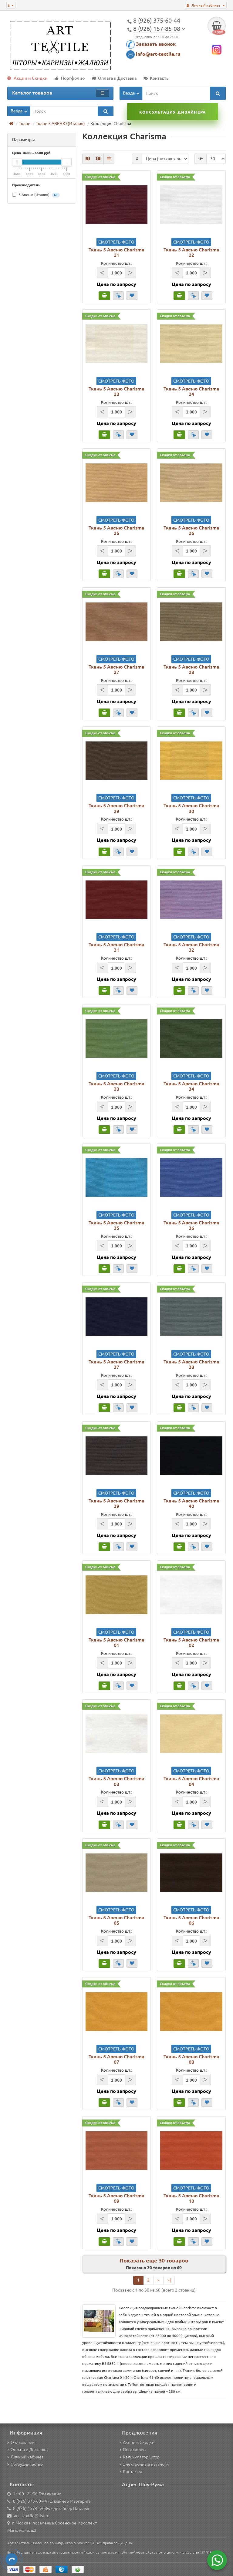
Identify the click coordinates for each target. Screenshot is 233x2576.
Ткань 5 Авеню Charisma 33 (116, 1086)
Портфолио (73, 78)
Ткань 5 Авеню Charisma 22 (191, 252)
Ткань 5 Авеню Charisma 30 (191, 808)
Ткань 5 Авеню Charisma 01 (116, 1642)
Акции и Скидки (31, 78)
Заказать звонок (156, 44)
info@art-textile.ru (158, 54)
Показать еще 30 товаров (154, 2260)
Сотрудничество (27, 2464)
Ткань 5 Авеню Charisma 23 (116, 391)
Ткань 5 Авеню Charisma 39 (116, 1503)
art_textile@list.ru (32, 2516)
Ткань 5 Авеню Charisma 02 (191, 1642)
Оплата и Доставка (117, 78)
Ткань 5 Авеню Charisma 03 (116, 1781)
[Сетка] (88, 159)
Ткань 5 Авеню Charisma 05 (116, 1920)
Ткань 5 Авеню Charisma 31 (116, 947)
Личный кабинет (27, 2457)
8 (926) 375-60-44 (30, 2501)
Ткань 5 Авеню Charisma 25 (116, 530)
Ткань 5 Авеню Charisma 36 (191, 1225)
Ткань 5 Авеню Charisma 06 (191, 1920)
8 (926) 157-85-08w (32, 2508)
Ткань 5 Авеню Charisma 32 (191, 947)
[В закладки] (132, 296)
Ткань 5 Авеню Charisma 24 (191, 391)
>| (169, 2280)
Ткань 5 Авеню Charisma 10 (191, 2198)
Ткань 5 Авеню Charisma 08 (191, 2059)
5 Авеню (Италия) (38, 195)
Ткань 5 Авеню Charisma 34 (191, 1086)
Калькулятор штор (141, 2457)
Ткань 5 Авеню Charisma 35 (116, 1225)
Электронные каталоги (146, 2464)
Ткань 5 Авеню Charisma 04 (191, 1781)
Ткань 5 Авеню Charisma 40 (191, 1503)
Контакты (160, 78)
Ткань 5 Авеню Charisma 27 (116, 669)
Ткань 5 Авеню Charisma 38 (191, 1364)
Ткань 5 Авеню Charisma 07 (116, 2059)
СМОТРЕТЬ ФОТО (116, 242)
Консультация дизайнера (172, 112)
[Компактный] (109, 159)
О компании (23, 2442)
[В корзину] (104, 296)
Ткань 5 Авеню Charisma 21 (116, 252)
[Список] (98, 159)
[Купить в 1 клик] (118, 296)
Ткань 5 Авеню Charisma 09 (116, 2198)
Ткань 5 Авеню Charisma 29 (116, 808)
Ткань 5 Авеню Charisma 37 (116, 1364)
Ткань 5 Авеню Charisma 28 (191, 669)
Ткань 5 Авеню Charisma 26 (191, 530)
